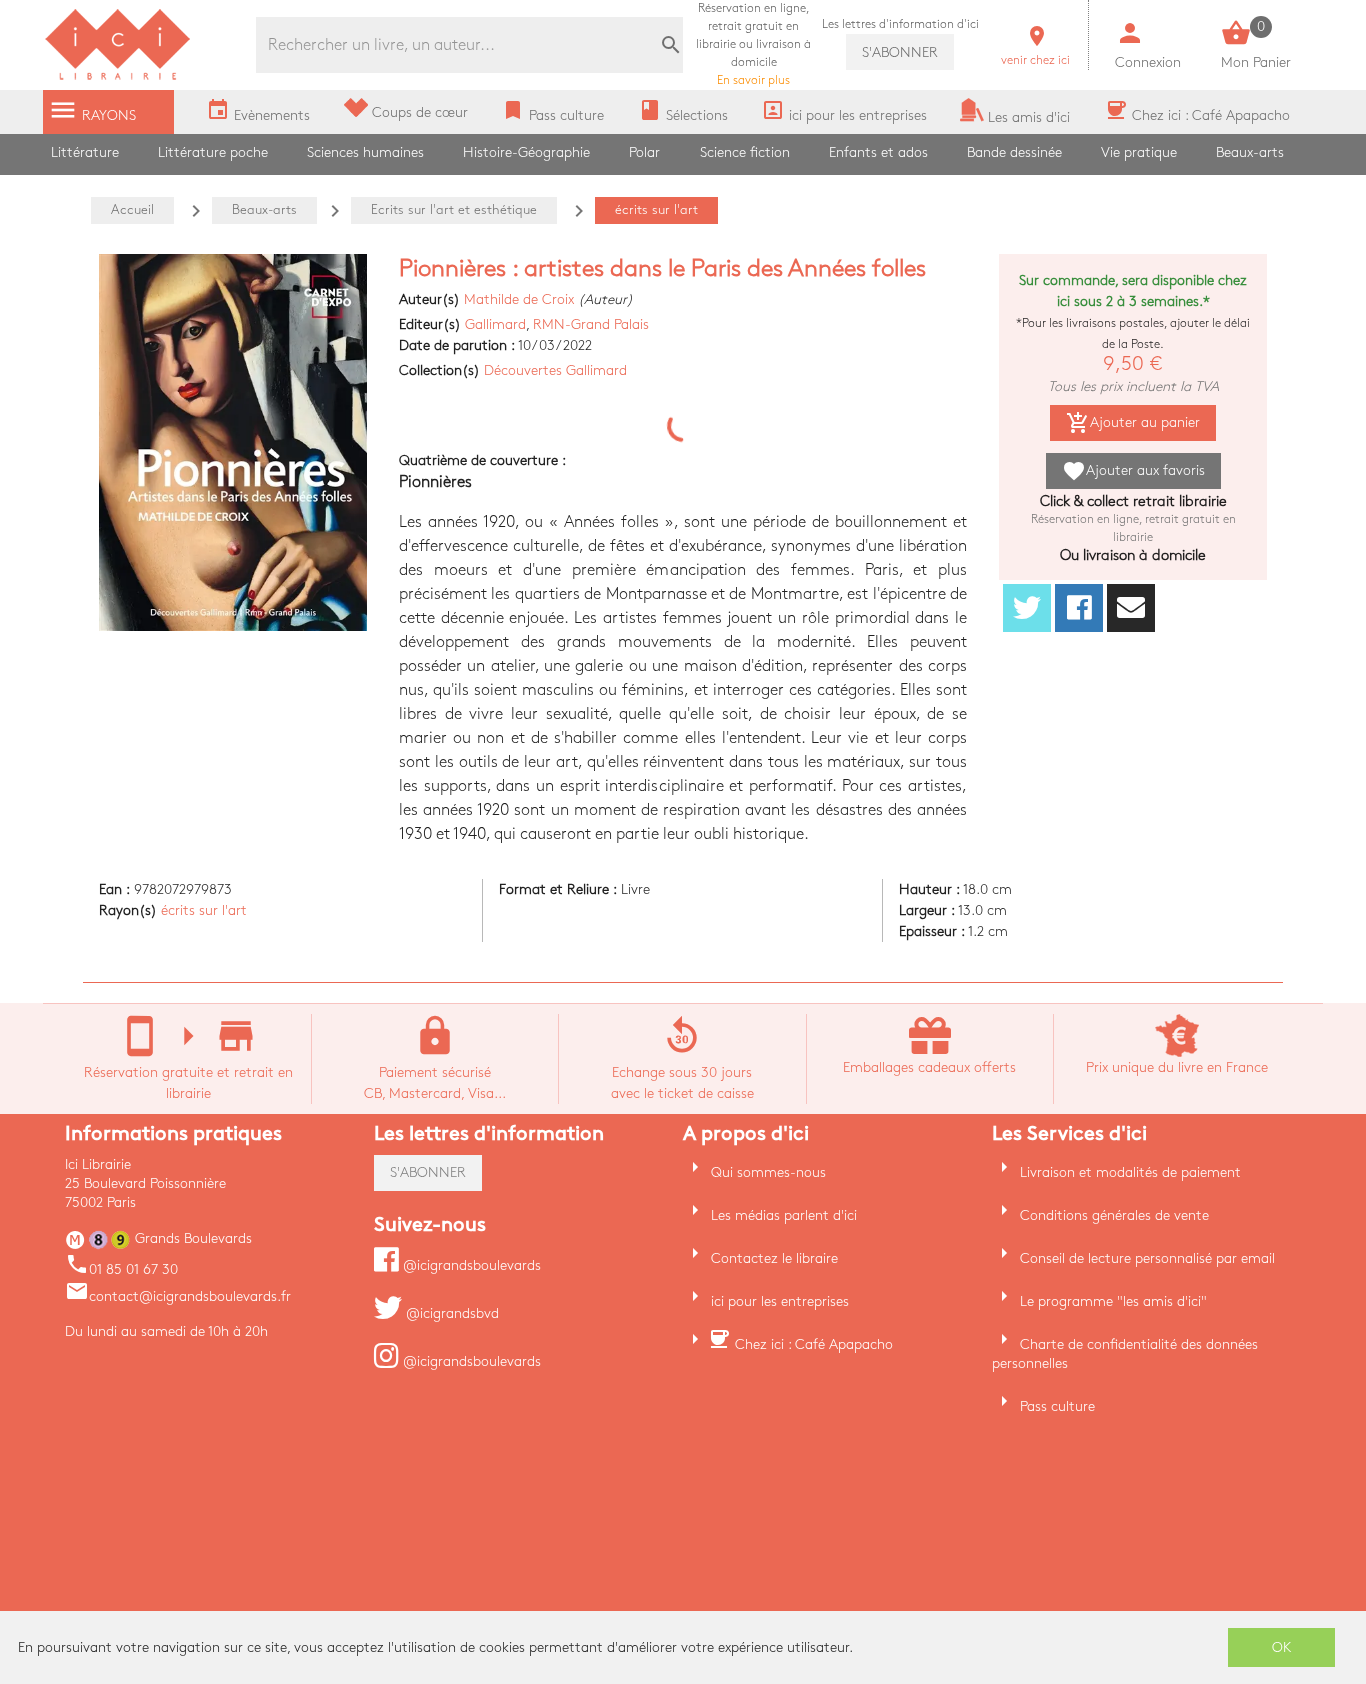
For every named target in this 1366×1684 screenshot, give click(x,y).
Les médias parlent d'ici (784, 1215)
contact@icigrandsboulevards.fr (178, 1296)
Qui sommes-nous (768, 1172)
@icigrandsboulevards (470, 1265)
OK (1282, 1647)
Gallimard (495, 324)
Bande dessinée (1014, 152)
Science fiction (745, 152)
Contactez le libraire (774, 1258)
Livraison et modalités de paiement (1130, 1172)
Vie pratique (1139, 152)
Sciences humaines (365, 152)
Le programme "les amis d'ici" (1113, 1301)
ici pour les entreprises (780, 1301)
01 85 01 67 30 (121, 1269)
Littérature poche (213, 152)
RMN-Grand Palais (591, 324)
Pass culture (1057, 1406)
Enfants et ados (878, 152)
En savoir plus (753, 44)
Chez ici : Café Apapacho (814, 1344)
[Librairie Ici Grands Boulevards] (118, 77)
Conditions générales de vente (1114, 1215)
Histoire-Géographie (526, 152)
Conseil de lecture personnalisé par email (1147, 1258)
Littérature (85, 152)
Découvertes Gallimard (555, 370)
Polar (644, 152)
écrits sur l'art (204, 910)
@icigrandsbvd (450, 1313)
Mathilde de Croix (519, 299)
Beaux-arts (1250, 152)
